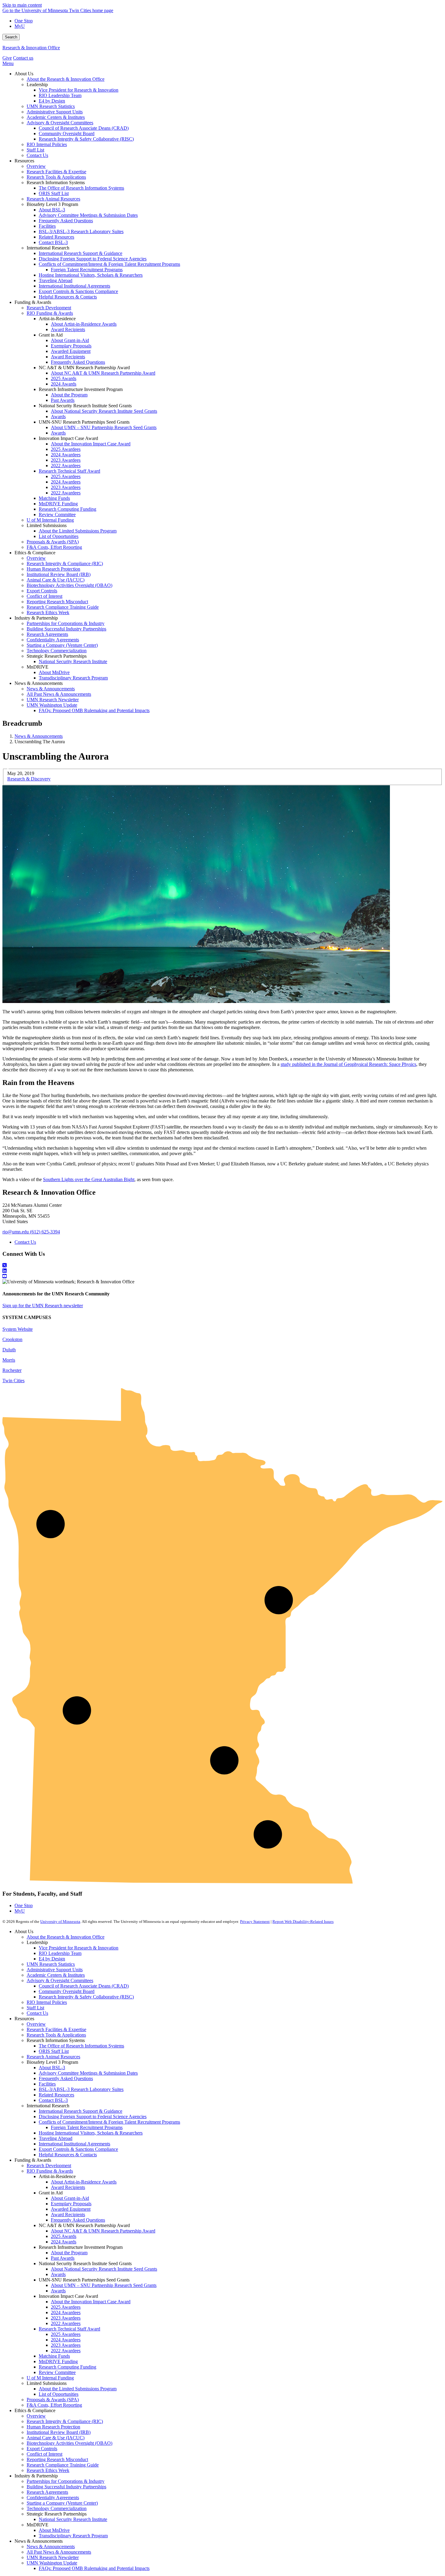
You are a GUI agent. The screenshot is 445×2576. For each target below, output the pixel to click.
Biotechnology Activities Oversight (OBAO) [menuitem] (69, 585)
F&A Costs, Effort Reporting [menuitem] (54, 547)
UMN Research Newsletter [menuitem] (53, 700)
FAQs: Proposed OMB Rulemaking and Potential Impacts (94, 2568)
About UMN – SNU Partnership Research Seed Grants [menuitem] (104, 427)
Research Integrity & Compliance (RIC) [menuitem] (65, 563)
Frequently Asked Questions (66, 2078)
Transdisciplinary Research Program (73, 2536)
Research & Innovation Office (31, 48)
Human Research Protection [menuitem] (53, 569)
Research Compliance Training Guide (63, 2465)
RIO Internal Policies (47, 2002)
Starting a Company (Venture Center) (62, 2503)
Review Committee (57, 2372)
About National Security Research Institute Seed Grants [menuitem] (104, 411)
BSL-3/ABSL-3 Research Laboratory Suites (81, 2089)
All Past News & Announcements (59, 2552)
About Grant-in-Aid (70, 2198)
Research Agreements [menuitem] (47, 634)
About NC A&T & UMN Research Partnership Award (103, 2231)
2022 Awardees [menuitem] (66, 466)
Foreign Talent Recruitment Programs (87, 2127)
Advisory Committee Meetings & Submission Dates (88, 2073)
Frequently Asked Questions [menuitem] (66, 221)
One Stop (24, 21)
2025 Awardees (66, 2307)
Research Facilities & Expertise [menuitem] (56, 172)
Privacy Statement (255, 1921)
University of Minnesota (60, 1921)
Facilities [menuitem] (47, 226)
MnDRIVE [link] (38, 667)
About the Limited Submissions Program (78, 2389)
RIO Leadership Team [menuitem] (60, 95)
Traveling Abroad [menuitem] (56, 280)
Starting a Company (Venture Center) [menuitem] (62, 645)
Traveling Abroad (56, 2138)
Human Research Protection (53, 2427)
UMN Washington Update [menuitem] (52, 705)
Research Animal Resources (53, 2057)
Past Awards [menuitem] (63, 400)
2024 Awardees (66, 2312)
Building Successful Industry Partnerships (66, 2487)
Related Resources (56, 2095)
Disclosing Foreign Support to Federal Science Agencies (93, 2117)
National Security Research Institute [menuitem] (73, 661)
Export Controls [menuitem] (42, 591)
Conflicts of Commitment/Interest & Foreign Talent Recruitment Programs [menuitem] (109, 264)
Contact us (23, 58)
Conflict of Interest (44, 2454)
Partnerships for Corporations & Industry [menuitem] (66, 623)
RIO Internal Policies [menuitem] (47, 144)
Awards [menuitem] (58, 417)
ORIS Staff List (54, 2051)
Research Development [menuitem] (49, 308)
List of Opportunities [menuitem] (59, 536)
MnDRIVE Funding (58, 2361)
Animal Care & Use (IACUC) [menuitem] (56, 580)
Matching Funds (54, 2356)
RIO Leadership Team (60, 1953)
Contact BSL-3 (53, 2100)
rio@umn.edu (16, 1232)
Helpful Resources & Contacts (68, 2155)
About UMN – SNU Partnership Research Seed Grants (104, 2285)
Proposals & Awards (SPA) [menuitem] (53, 542)
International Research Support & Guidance (81, 2111)
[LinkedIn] (222, 1271)
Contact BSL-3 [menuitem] (53, 242)
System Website (18, 1329)
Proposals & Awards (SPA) (53, 2400)
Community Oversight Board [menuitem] (67, 134)
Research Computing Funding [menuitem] (68, 509)
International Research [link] (48, 248)
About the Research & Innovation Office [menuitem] (66, 79)
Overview (36, 2024)
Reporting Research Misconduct (57, 2459)
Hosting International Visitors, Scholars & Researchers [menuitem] (91, 275)
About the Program (69, 2253)
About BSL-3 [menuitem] (52, 210)
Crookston (12, 1339)
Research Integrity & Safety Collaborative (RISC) (86, 1997)
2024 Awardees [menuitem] (66, 455)
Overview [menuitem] (36, 166)
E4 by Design (52, 1959)
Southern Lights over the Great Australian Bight (89, 1179)
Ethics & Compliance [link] (35, 553)
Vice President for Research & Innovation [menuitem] (79, 90)
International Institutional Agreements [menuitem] (74, 286)
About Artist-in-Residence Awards (84, 2182)
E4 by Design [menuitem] (52, 101)
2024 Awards (64, 2242)
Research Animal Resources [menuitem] (53, 199)
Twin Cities (13, 1381)
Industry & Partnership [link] (36, 618)
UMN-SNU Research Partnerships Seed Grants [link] (84, 422)
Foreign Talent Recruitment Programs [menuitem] (87, 270)
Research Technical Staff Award (69, 2329)
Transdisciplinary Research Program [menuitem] (73, 678)
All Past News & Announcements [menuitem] (59, 694)
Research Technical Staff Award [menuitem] (69, 471)
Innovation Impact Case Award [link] (68, 438)
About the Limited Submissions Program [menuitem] (78, 531)
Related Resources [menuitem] (56, 237)
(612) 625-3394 (45, 1232)
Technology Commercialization (57, 2508)
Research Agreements (47, 2492)
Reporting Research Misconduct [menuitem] (57, 602)
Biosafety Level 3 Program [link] (52, 204)
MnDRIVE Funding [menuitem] (58, 504)
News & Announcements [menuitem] (51, 689)
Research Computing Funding (68, 2367)
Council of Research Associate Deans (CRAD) (84, 1986)
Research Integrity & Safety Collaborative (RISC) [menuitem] (86, 139)
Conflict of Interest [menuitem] (44, 596)
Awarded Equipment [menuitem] (71, 351)
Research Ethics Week (48, 2470)
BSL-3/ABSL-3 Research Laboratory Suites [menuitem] (81, 231)
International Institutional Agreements (74, 2144)
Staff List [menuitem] (35, 150)
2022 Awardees (66, 2323)
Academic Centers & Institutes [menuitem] (56, 117)
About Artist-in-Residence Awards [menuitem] (84, 324)
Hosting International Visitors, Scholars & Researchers (91, 2133)
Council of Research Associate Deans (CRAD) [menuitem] (84, 128)
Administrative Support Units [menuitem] (55, 112)
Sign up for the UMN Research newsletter (43, 1306)
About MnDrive (54, 2530)
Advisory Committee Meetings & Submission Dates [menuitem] (88, 215)
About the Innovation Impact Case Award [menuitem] (91, 444)
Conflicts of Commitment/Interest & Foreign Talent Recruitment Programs (109, 2122)
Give (7, 58)
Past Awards (63, 2258)
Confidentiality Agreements (53, 2498)
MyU (20, 26)
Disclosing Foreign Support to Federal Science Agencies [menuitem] (93, 259)
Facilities (47, 2084)
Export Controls (42, 2449)
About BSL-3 (52, 2068)
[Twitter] (222, 1265)
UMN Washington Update (52, 2563)
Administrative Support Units (55, 1970)
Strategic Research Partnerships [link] (57, 656)
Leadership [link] (37, 85)
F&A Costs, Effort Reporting (54, 2405)
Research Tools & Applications (56, 2035)
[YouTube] (222, 1276)
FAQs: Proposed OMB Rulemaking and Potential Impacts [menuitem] (94, 710)
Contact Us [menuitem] (37, 155)
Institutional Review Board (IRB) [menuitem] (59, 574)
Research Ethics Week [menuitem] (48, 612)
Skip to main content (22, 5)
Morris (9, 1360)
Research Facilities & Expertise (56, 2029)
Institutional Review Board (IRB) (59, 2432)
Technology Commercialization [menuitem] (57, 651)
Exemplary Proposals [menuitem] (71, 346)
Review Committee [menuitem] (57, 515)
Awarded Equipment (71, 2209)
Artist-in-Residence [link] (57, 319)
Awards (58, 2274)
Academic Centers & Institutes (56, 1975)
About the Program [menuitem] (69, 395)
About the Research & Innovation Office (66, 1937)
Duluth (9, 1350)
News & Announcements (39, 736)
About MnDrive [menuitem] (54, 672)
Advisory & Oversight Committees (60, 1980)
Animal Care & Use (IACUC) (56, 2438)
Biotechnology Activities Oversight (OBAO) (69, 2443)
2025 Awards (64, 2236)
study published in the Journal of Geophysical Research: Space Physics (348, 1064)
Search (11, 37)
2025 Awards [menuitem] (64, 378)
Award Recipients (68, 2187)
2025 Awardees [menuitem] (66, 449)
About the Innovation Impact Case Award (91, 2302)
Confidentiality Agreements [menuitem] (53, 640)
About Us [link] (24, 74)
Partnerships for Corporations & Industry (66, 2481)
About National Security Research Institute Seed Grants (104, 2269)
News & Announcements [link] (39, 683)
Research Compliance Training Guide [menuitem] (63, 607)
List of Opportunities (59, 2394)
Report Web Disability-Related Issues (303, 1921)
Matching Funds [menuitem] (54, 498)
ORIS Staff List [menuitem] (54, 193)
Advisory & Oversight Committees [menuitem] (60, 123)
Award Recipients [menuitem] (68, 329)
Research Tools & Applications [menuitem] (56, 177)
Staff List (35, 2008)
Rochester (12, 1370)
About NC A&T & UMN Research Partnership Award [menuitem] (103, 373)
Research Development (49, 2166)
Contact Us (25, 1242)
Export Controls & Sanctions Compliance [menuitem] (78, 291)
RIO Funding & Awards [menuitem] (50, 313)
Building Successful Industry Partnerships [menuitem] (66, 629)
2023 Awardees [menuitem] (66, 460)
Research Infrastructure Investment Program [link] (81, 389)
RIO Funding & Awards (50, 2171)
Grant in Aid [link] (51, 335)
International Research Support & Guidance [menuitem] (81, 253)
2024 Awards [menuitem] (64, 384)
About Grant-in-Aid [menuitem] (70, 340)
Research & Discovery (29, 779)
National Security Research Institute (73, 2519)
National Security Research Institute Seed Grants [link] (85, 406)
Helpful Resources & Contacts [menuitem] (68, 297)
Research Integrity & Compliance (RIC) (65, 2421)
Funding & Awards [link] (33, 302)
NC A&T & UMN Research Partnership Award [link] (84, 368)
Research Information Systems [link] (56, 182)
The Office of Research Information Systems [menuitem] (81, 188)
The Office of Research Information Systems (81, 2046)
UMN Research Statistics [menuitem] (51, 106)
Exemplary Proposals (71, 2204)
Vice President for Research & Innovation (79, 1948)
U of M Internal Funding (50, 2378)
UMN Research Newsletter (53, 2557)
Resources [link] (24, 161)
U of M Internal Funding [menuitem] (50, 520)
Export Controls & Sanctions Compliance (78, 2149)
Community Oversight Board (67, 1991)
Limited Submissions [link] (47, 525)
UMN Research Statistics (51, 1964)
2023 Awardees (66, 2318)
